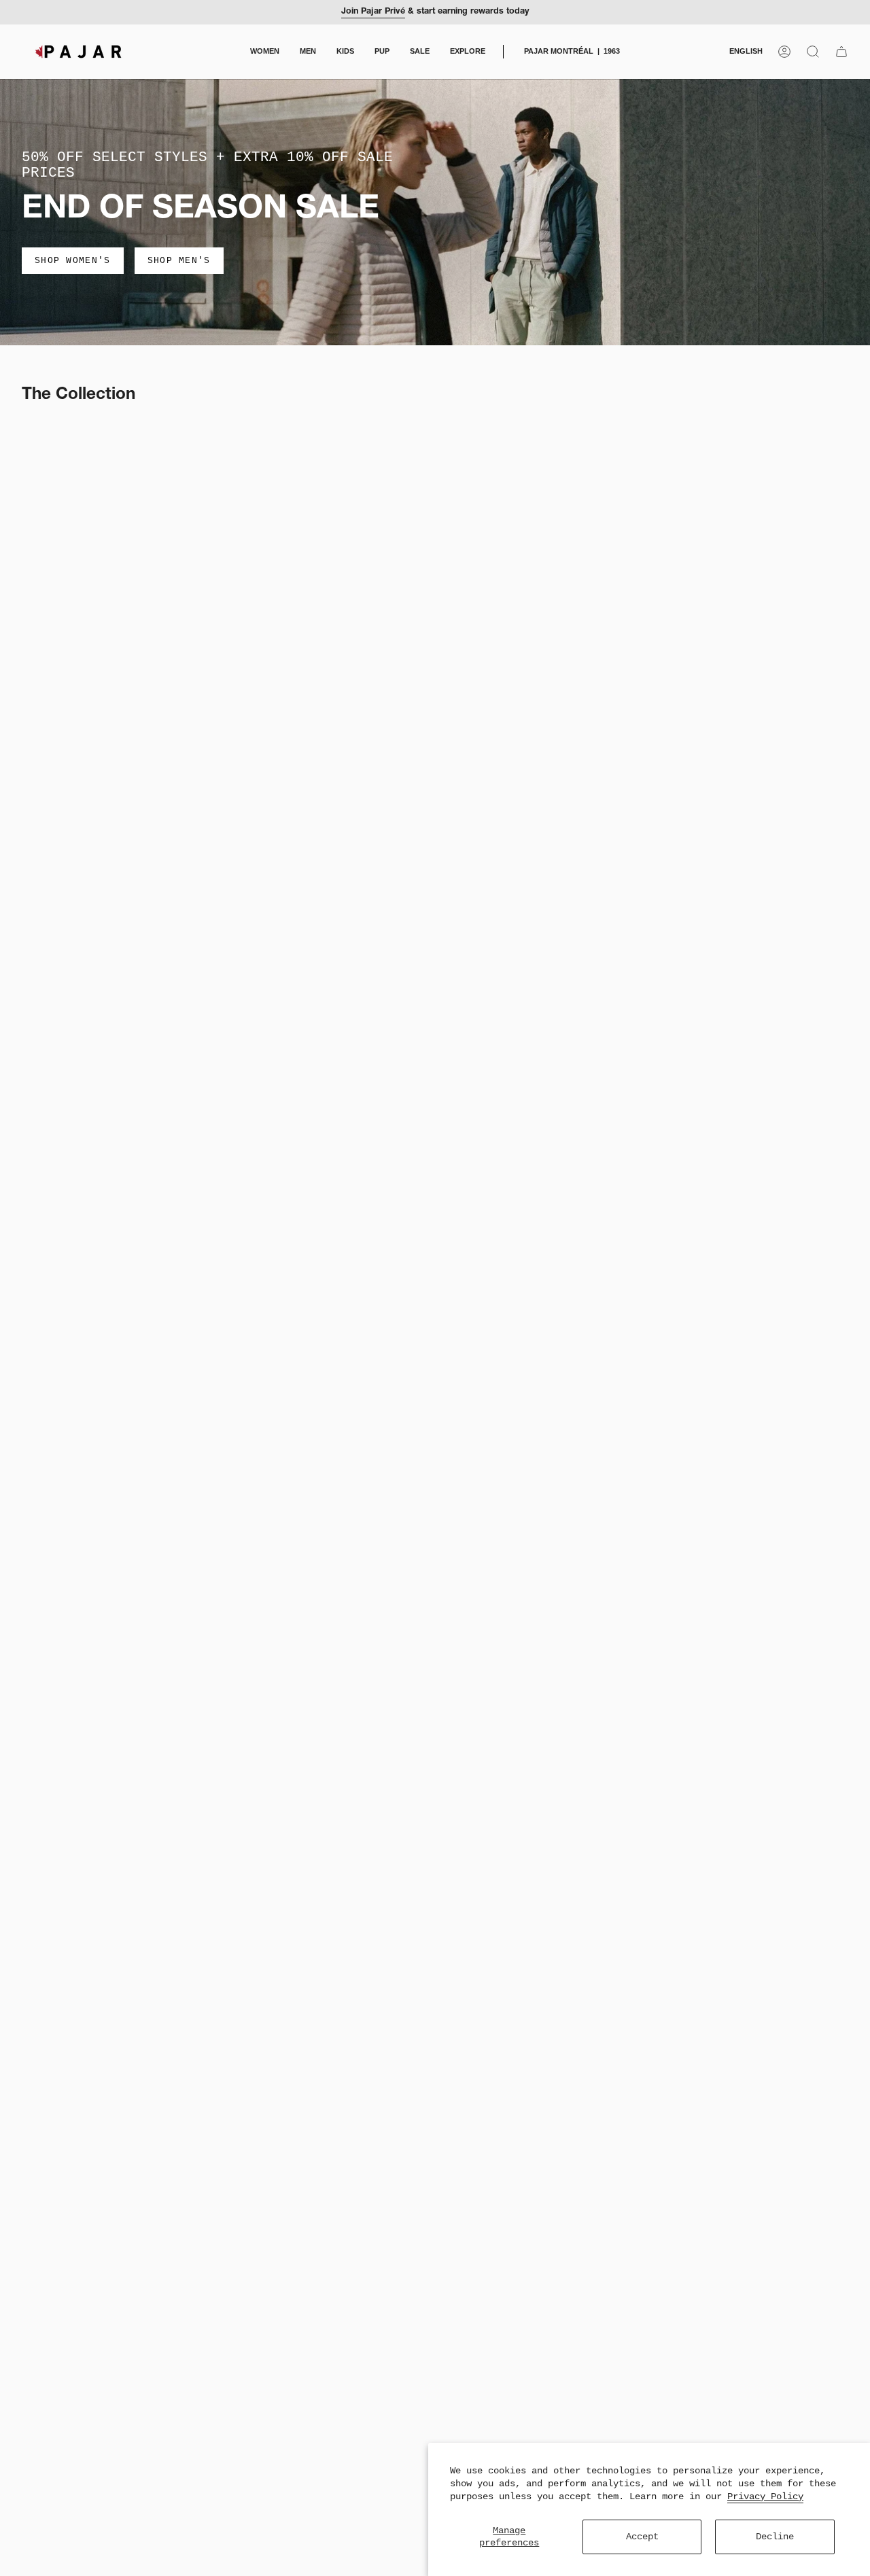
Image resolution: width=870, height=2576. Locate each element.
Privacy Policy (765, 2496)
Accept (642, 2537)
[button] (265, 52)
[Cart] (841, 52)
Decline (775, 2537)
